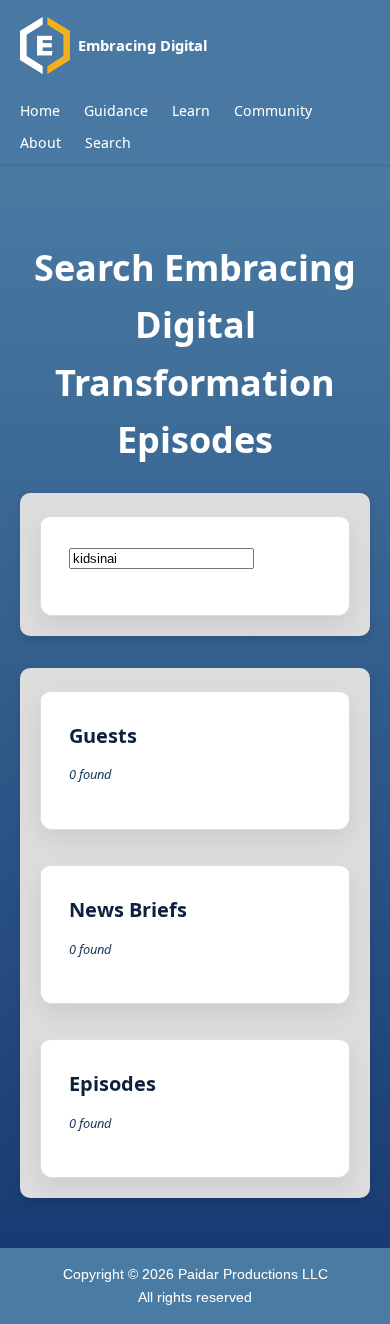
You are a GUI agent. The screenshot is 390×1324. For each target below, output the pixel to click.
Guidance (116, 110)
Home (40, 110)
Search (108, 142)
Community (273, 110)
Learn (191, 110)
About (40, 142)
